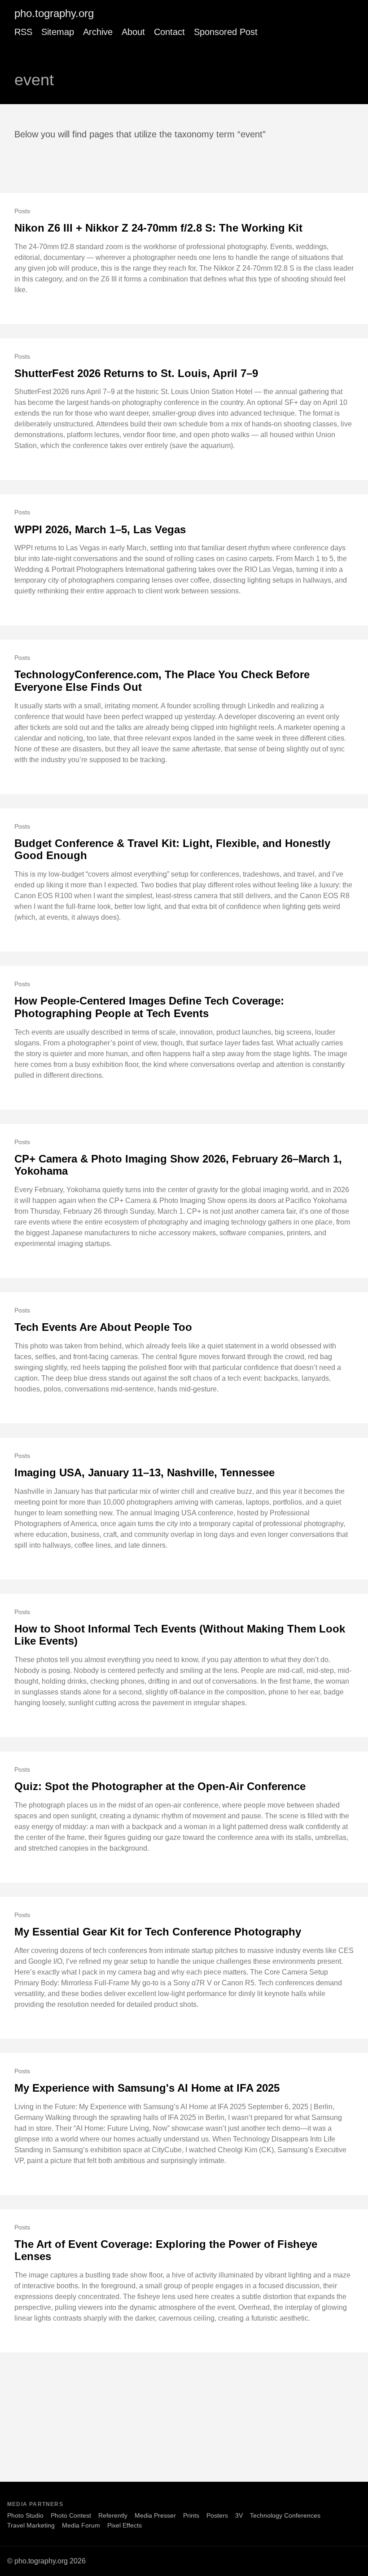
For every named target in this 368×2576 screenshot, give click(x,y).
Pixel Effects (125, 2525)
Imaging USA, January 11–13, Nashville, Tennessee (145, 1472)
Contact (169, 32)
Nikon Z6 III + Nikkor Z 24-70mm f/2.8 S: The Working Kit (158, 228)
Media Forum (81, 2525)
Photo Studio (25, 2515)
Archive (98, 32)
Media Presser (155, 2515)
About (133, 32)
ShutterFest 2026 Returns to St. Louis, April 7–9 (136, 373)
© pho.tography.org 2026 (46, 2561)
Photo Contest (71, 2515)
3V (239, 2515)
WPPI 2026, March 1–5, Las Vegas (100, 529)
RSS (23, 32)
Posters (217, 2515)
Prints (191, 2515)
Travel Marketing (31, 2525)
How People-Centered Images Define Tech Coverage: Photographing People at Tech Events (149, 1007)
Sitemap (58, 32)
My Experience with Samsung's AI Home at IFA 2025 (147, 2088)
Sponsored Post (226, 32)
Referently (113, 2515)
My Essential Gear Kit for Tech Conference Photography (158, 1932)
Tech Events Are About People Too (103, 1327)
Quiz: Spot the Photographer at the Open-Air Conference (160, 1786)
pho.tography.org (54, 13)
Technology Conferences (285, 2515)
